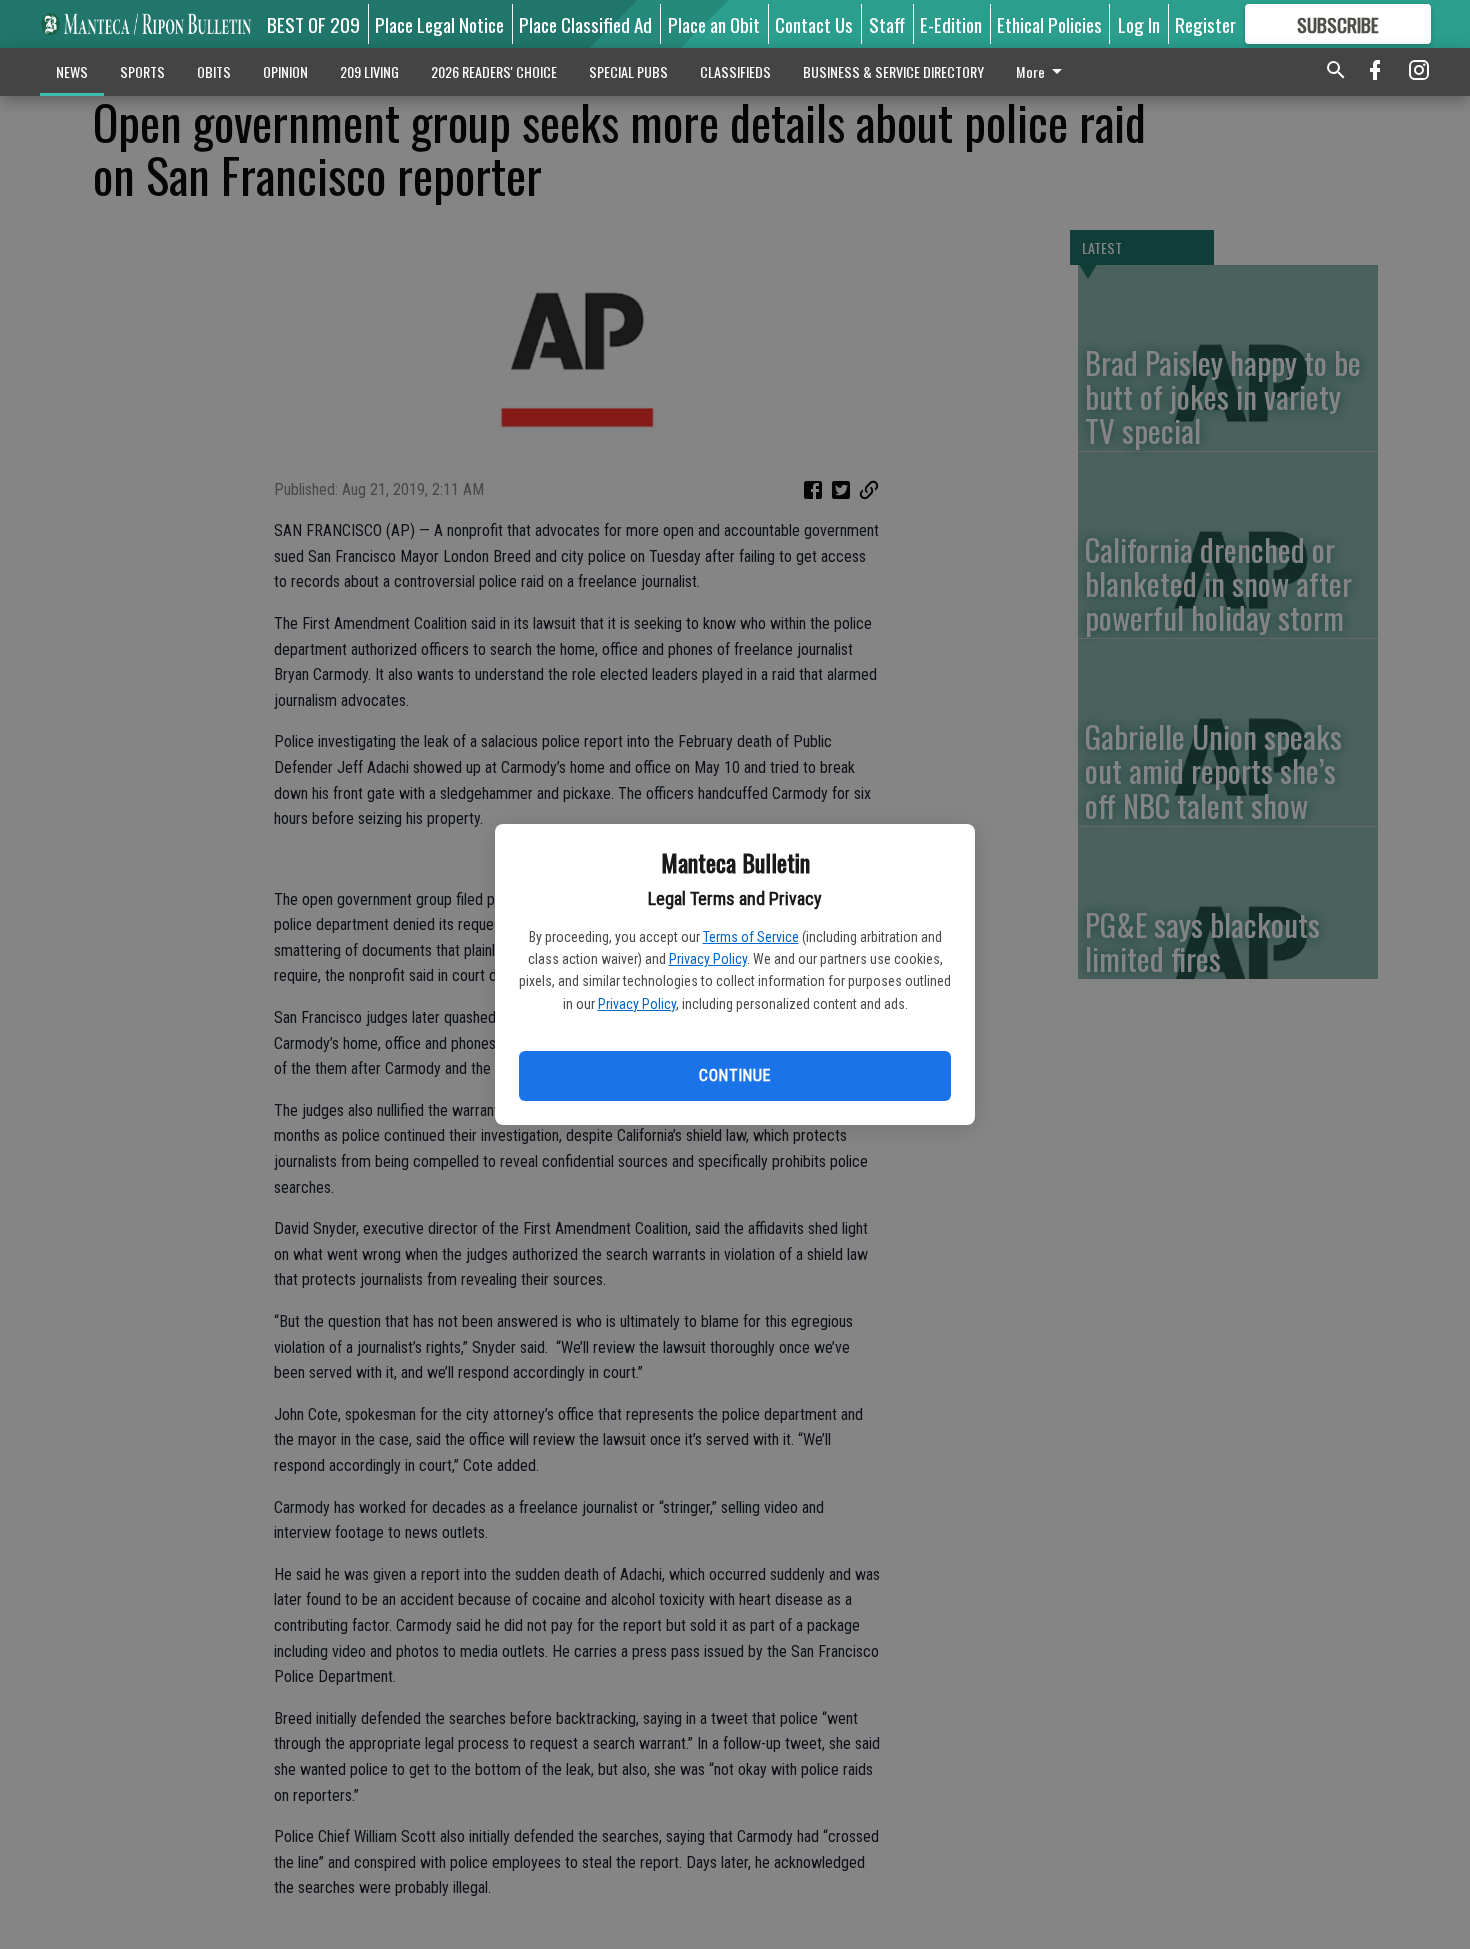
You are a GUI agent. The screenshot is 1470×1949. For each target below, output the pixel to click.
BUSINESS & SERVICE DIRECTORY (893, 71)
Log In (1139, 24)
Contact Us (814, 24)
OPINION (285, 71)
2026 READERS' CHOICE (494, 71)
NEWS (72, 71)
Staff (887, 24)
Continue (734, 1075)
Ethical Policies (1049, 24)
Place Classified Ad (585, 24)
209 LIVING (369, 71)
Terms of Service (751, 937)
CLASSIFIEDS (735, 71)
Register (1205, 24)
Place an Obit (714, 24)
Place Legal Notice (439, 24)
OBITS (214, 71)
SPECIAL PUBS (628, 71)
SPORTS (142, 71)
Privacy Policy (708, 959)
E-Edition (951, 24)
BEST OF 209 (313, 24)
